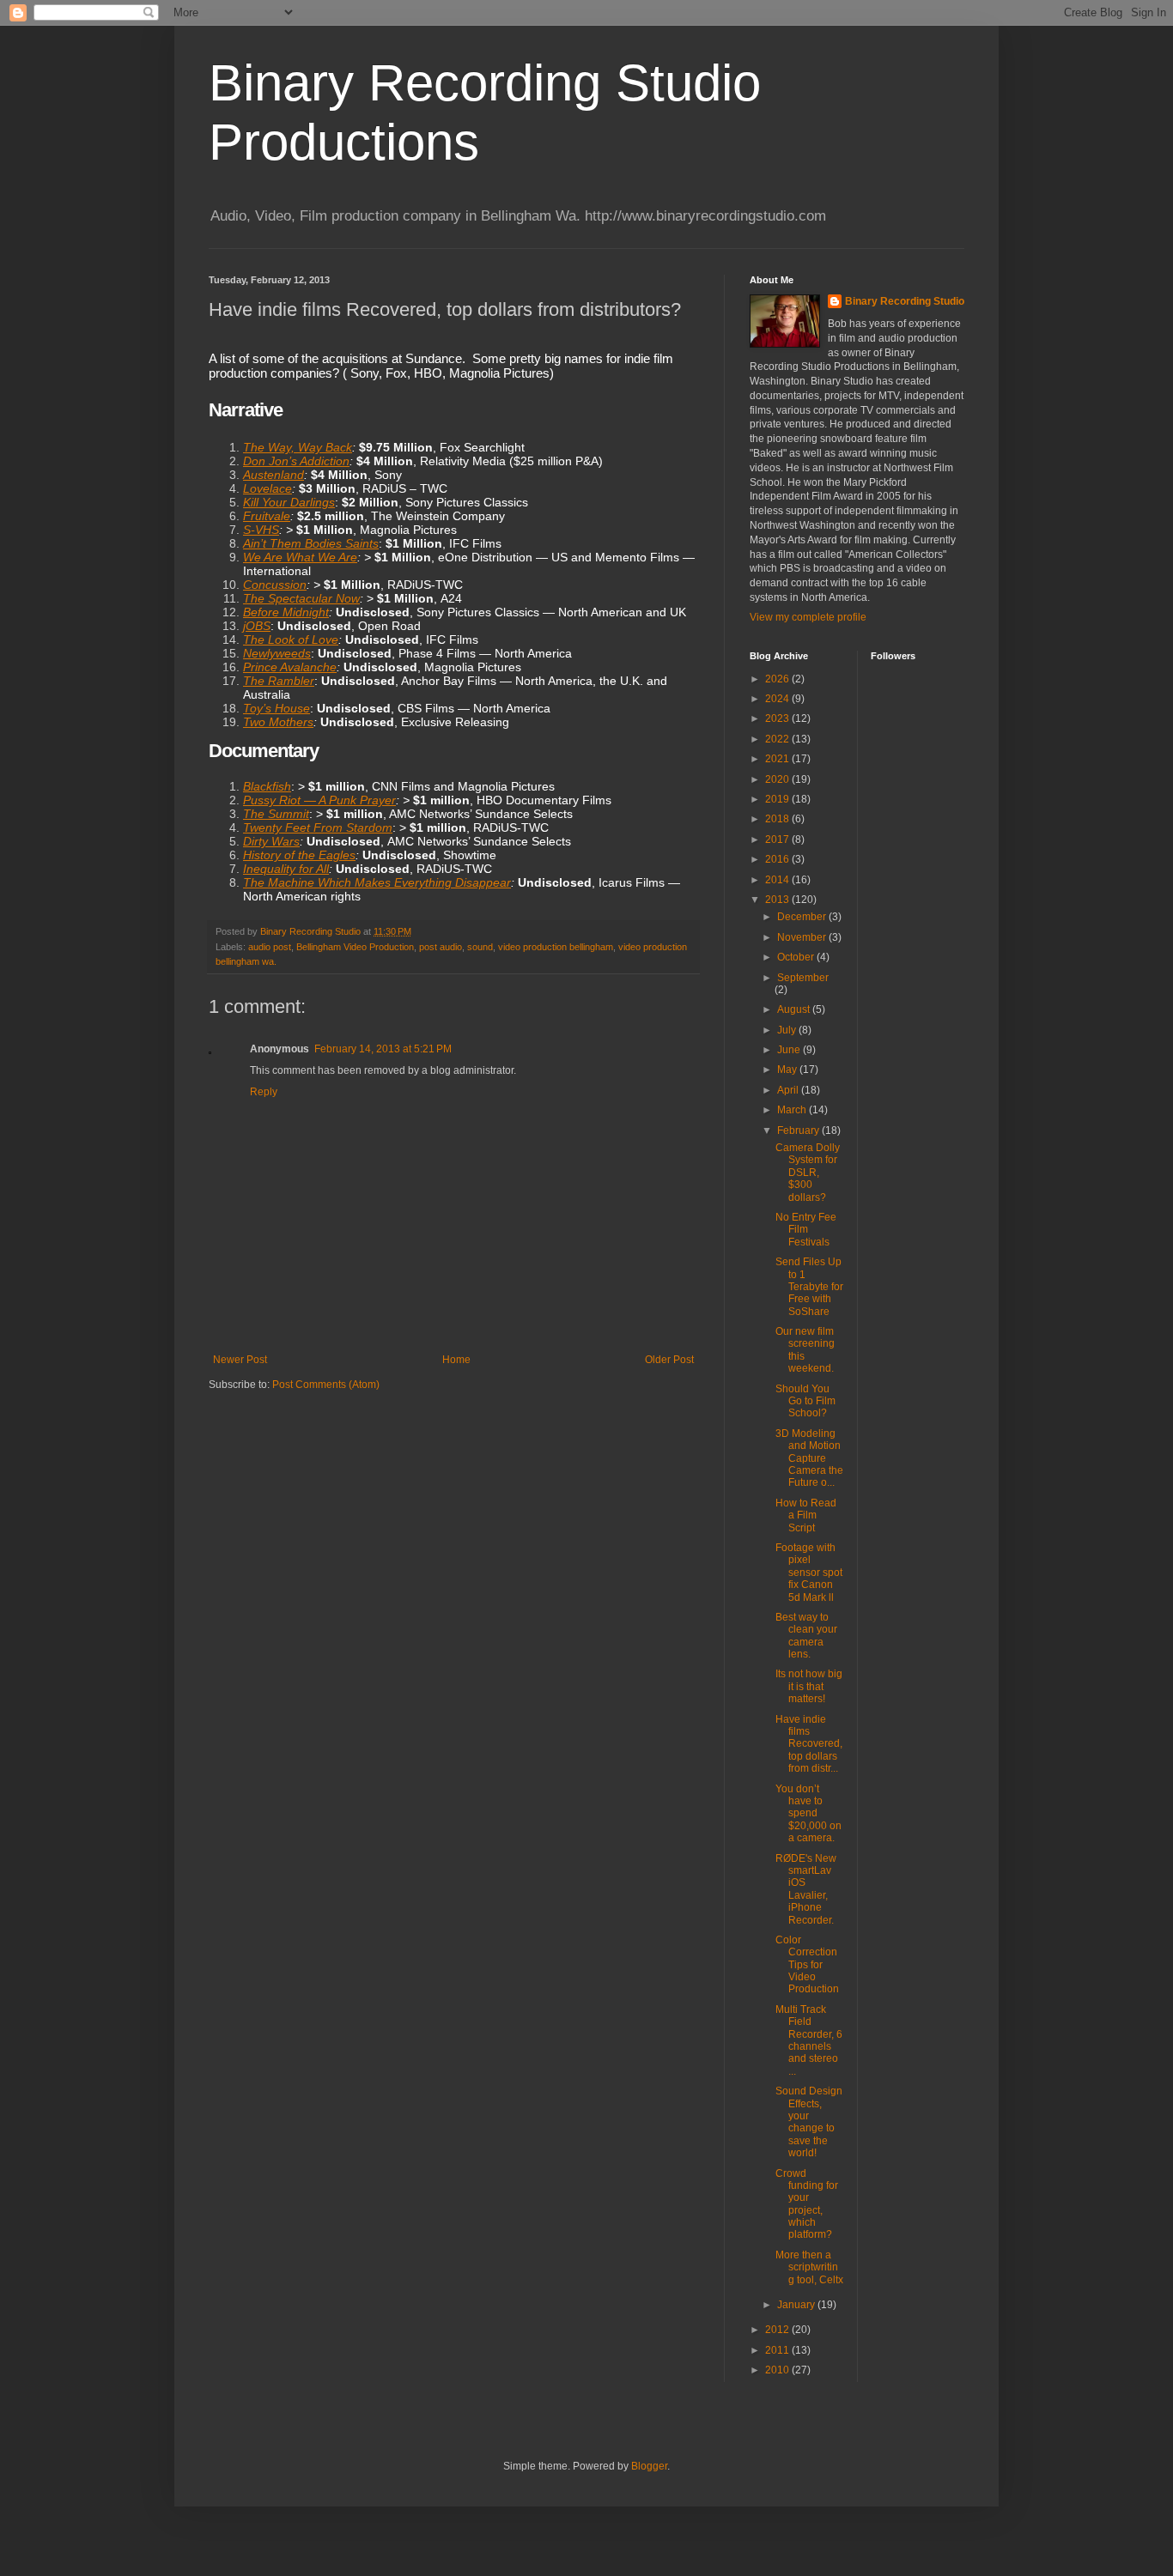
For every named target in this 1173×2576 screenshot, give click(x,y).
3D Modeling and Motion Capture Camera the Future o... (809, 1458)
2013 (778, 900)
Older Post (669, 1360)
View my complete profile (808, 617)
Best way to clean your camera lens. (806, 1636)
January (797, 2305)
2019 (778, 799)
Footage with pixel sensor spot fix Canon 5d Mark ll (809, 1573)
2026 (778, 679)
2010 (778, 2370)
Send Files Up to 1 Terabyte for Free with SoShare (809, 1287)
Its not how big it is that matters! (809, 1686)
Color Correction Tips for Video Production (807, 1965)
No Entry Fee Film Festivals (806, 1230)
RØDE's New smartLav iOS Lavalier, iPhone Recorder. (806, 1889)
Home (456, 1360)
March (793, 1110)
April (789, 1090)
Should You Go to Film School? (805, 1401)
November (803, 937)
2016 (778, 859)
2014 (778, 880)
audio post (270, 947)
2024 (778, 699)
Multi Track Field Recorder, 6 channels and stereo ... (809, 2040)
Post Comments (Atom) (326, 1385)
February (799, 1130)
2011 (778, 2350)
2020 (778, 779)
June (790, 1050)
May (788, 1070)
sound (480, 947)
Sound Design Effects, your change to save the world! (809, 2122)
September (803, 978)
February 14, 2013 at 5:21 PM (383, 1049)
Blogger (649, 2466)
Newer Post (240, 1360)
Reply (264, 1092)
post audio (441, 947)
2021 (778, 759)
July (788, 1030)
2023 (778, 718)
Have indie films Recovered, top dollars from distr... (809, 1744)
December (803, 917)
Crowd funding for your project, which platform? (807, 2204)
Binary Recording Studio (905, 301)
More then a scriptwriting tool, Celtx (809, 2267)
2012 (778, 2330)
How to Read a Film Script (806, 1515)
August (795, 1009)
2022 (778, 739)
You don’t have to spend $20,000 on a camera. (808, 1814)
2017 (778, 839)
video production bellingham (556, 947)
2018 (778, 819)
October (797, 957)
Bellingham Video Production (355, 947)
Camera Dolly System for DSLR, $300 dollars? (808, 1173)
